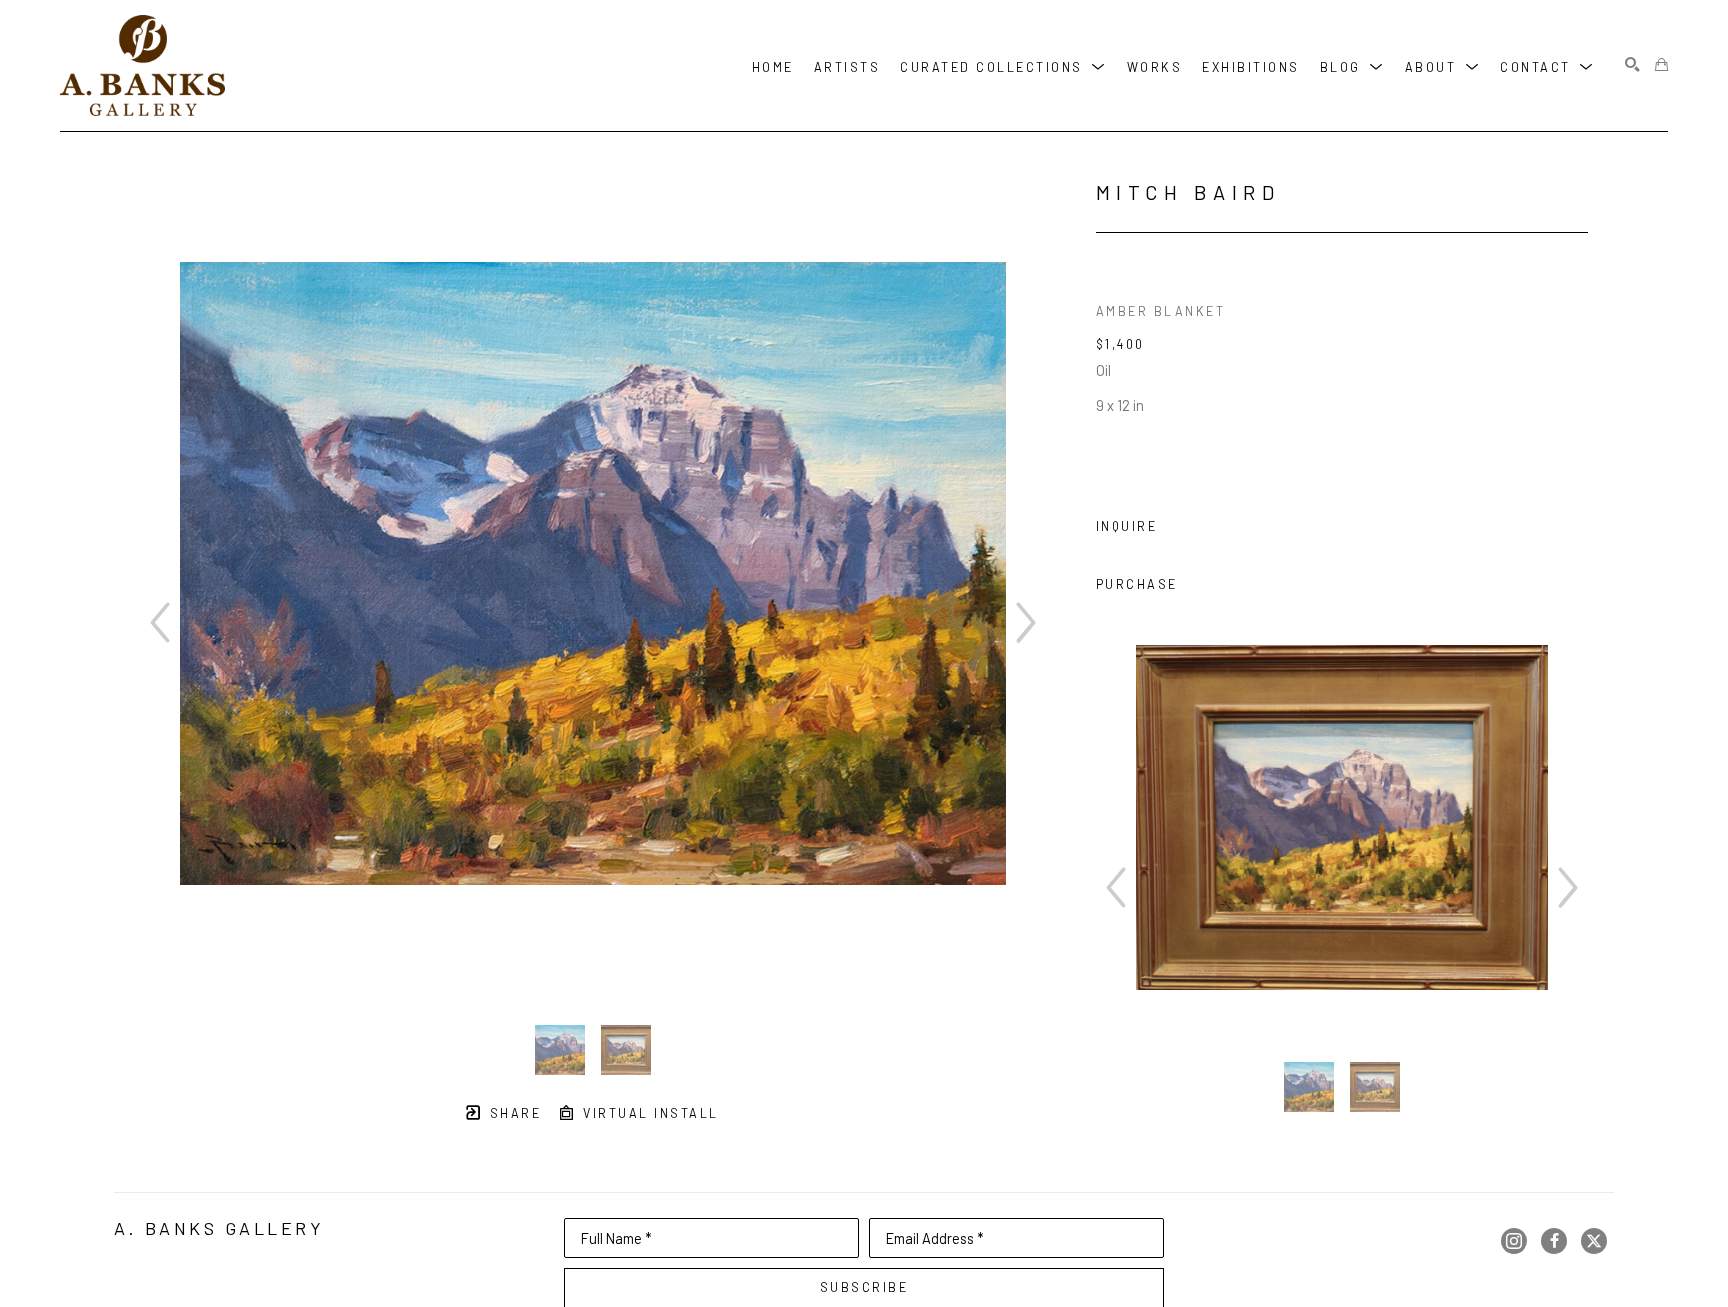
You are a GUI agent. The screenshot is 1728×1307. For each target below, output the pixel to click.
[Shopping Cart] (1661, 65)
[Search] (1632, 65)
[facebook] (1554, 1241)
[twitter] (1594, 1241)
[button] (1003, 65)
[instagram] (1514, 1241)
